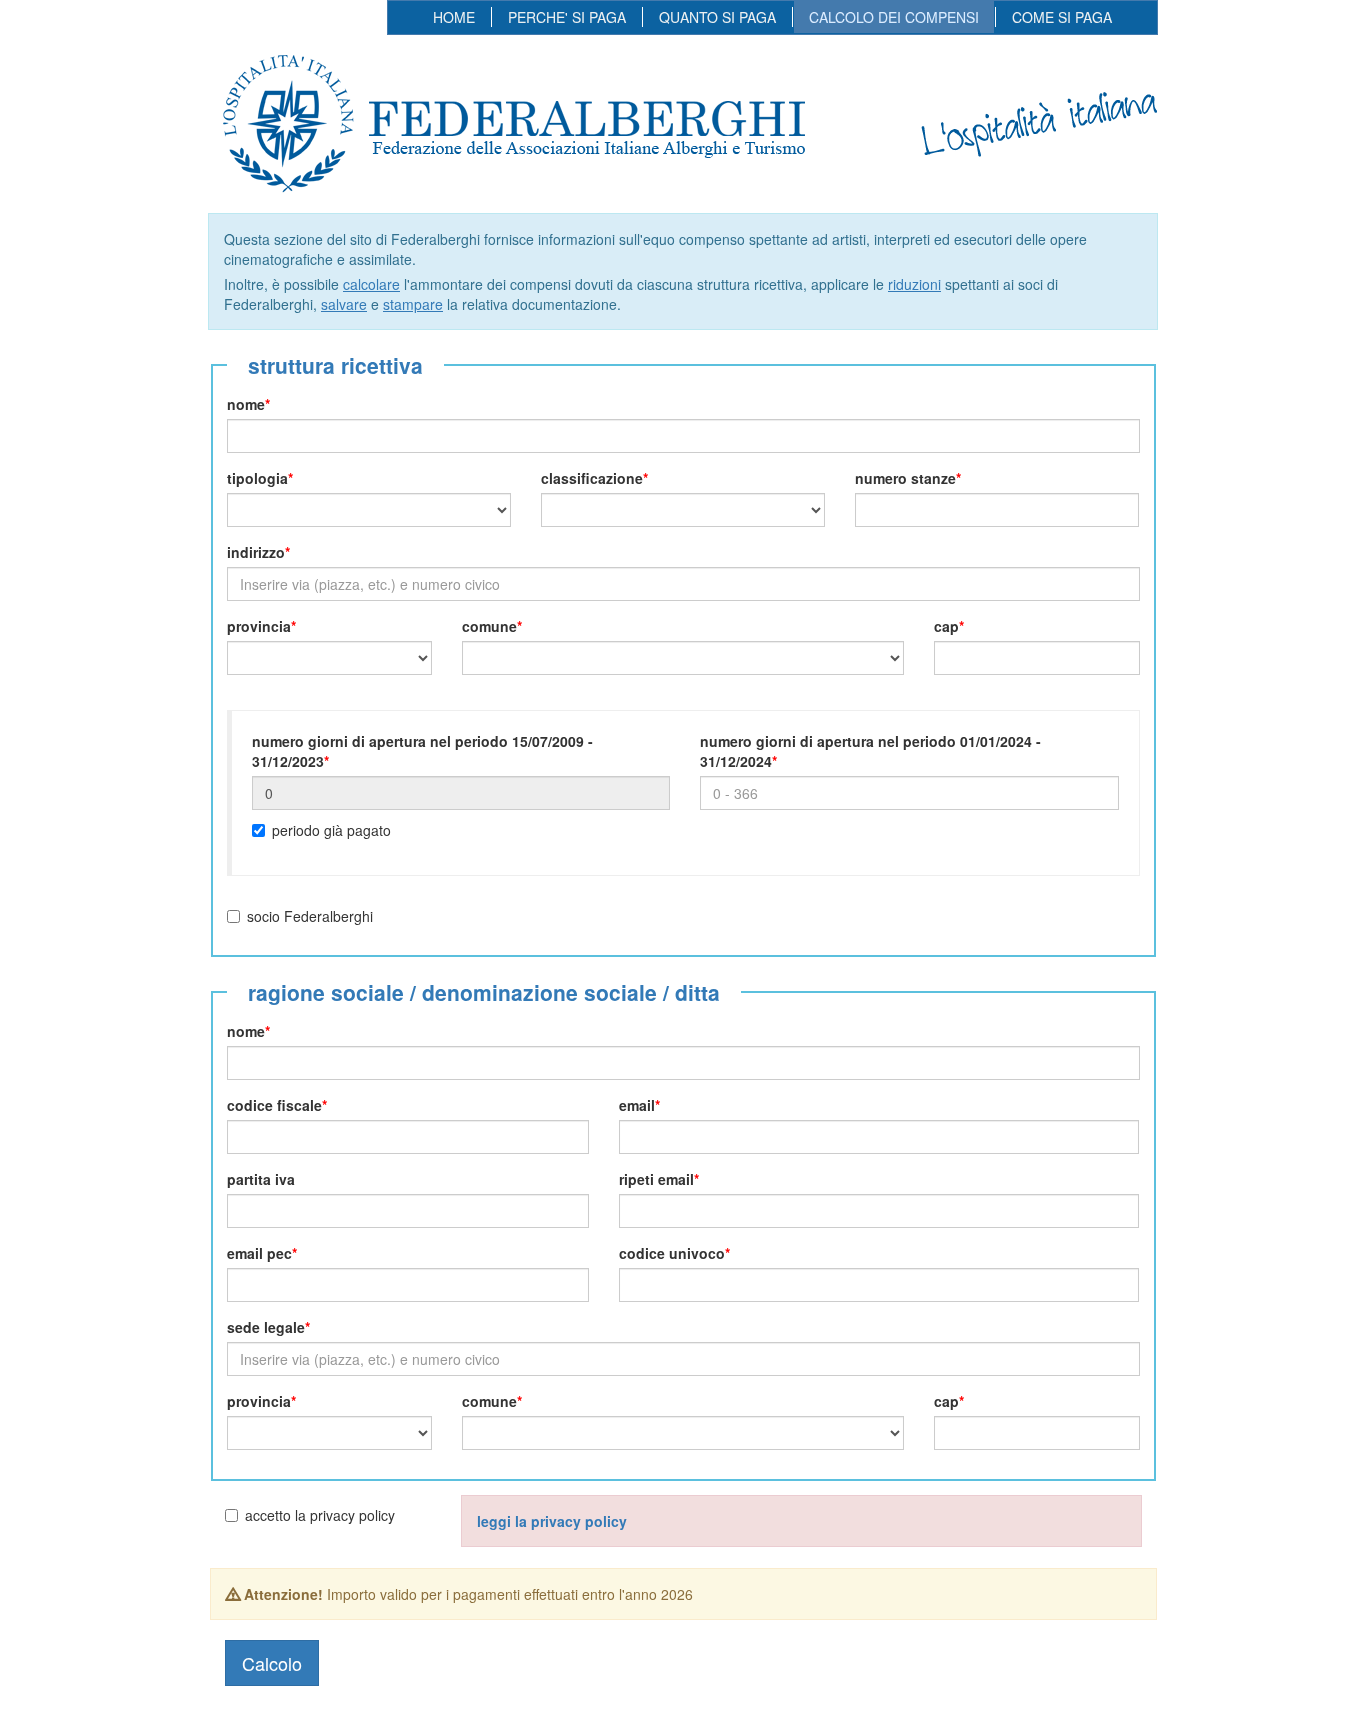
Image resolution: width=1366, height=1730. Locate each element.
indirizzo (256, 552)
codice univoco (672, 1253)
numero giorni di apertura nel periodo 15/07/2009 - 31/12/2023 (422, 751)
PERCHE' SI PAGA (567, 17)
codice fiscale (274, 1105)
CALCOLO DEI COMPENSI (894, 17)
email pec (259, 1253)
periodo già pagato (331, 830)
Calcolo (272, 1663)
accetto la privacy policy (320, 1515)
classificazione (592, 478)
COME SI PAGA (1062, 17)
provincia (259, 626)
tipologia (257, 478)
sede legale (266, 1327)
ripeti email (656, 1179)
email (637, 1105)
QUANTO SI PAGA (717, 17)
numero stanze (905, 478)
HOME (454, 17)
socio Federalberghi (310, 916)
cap (946, 626)
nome (246, 404)
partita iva (261, 1179)
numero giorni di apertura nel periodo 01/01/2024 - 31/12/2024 (870, 751)
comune (489, 626)
